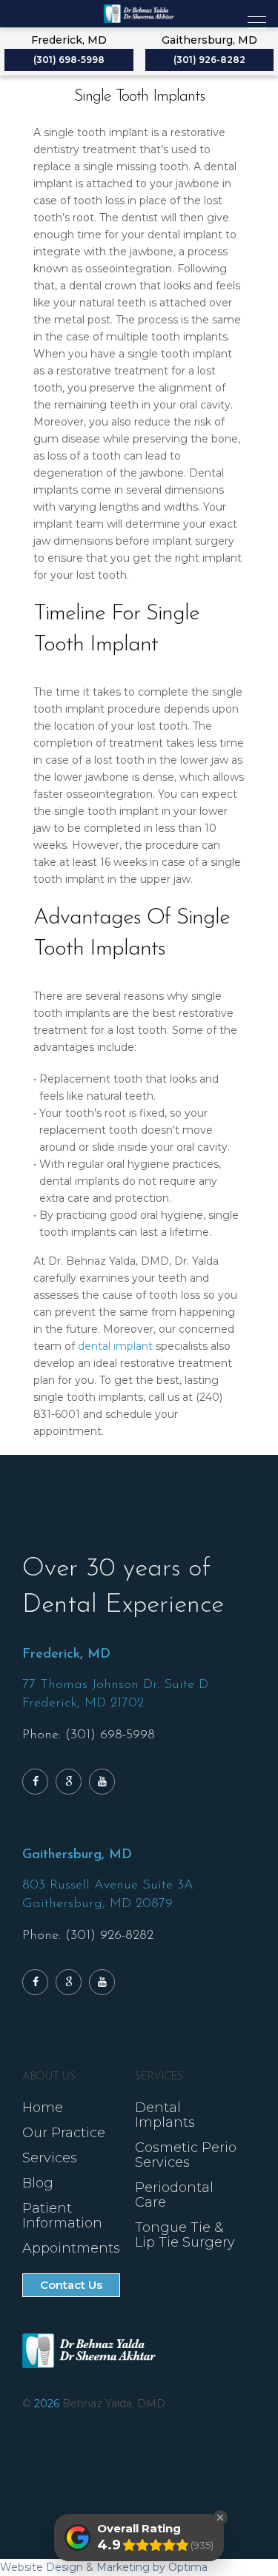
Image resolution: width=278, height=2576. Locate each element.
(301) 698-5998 (69, 60)
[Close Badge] (220, 2518)
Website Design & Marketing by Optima (104, 2567)
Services (50, 2158)
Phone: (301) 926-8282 (88, 1936)
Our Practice (64, 2133)
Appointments (71, 2248)
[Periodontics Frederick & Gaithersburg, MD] (139, 14)
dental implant (115, 1346)
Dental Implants (165, 2115)
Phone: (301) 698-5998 (89, 1735)
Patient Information (62, 2216)
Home (43, 2108)
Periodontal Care (174, 2195)
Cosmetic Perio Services (186, 2155)
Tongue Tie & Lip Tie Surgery (185, 2235)
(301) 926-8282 (209, 60)
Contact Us (71, 2285)
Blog (38, 2183)
